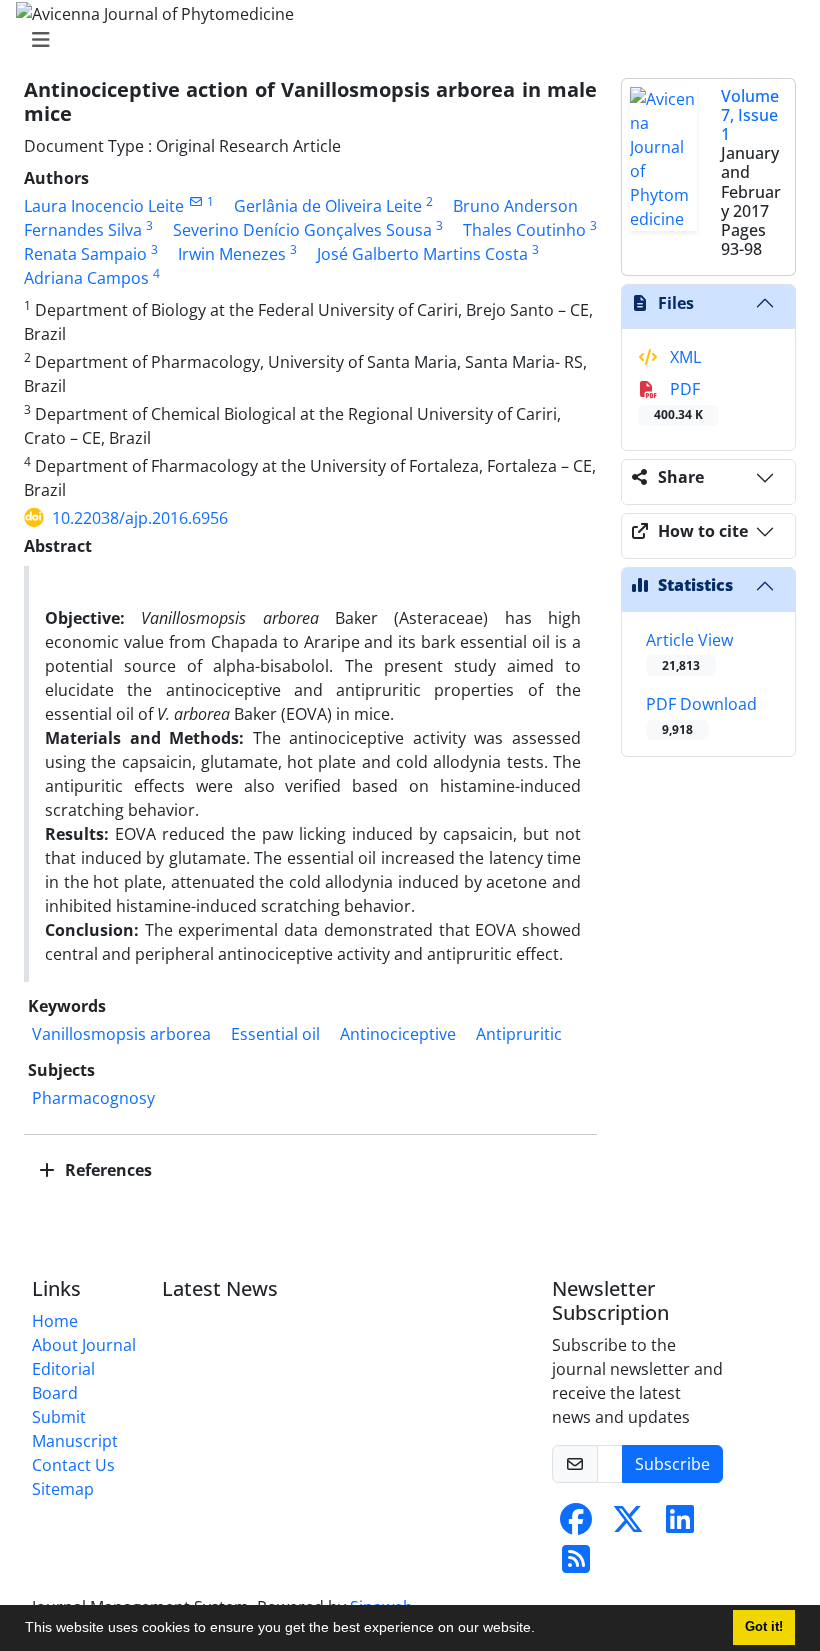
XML (683, 357)
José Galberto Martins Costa (422, 254)
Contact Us (73, 1465)
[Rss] (576, 1565)
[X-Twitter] (628, 1525)
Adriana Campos (86, 278)
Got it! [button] (764, 1627)
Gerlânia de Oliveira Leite (328, 206)
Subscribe (672, 1464)
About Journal (84, 1345)
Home (55, 1321)
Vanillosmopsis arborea (121, 1034)
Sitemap (63, 1489)
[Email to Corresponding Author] (195, 201)
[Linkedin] (680, 1525)
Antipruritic (519, 1034)
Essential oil (275, 1034)
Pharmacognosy (93, 1098)
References (106, 1170)
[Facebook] (576, 1525)
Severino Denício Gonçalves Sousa (302, 230)
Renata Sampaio (85, 254)
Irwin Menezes (232, 254)
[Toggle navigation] (404, 40)
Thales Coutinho (524, 230)
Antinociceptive (398, 1034)
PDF (678, 400)
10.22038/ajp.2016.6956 (140, 518)
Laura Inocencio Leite (104, 206)
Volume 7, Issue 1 (750, 115)
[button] (542, 1630)
